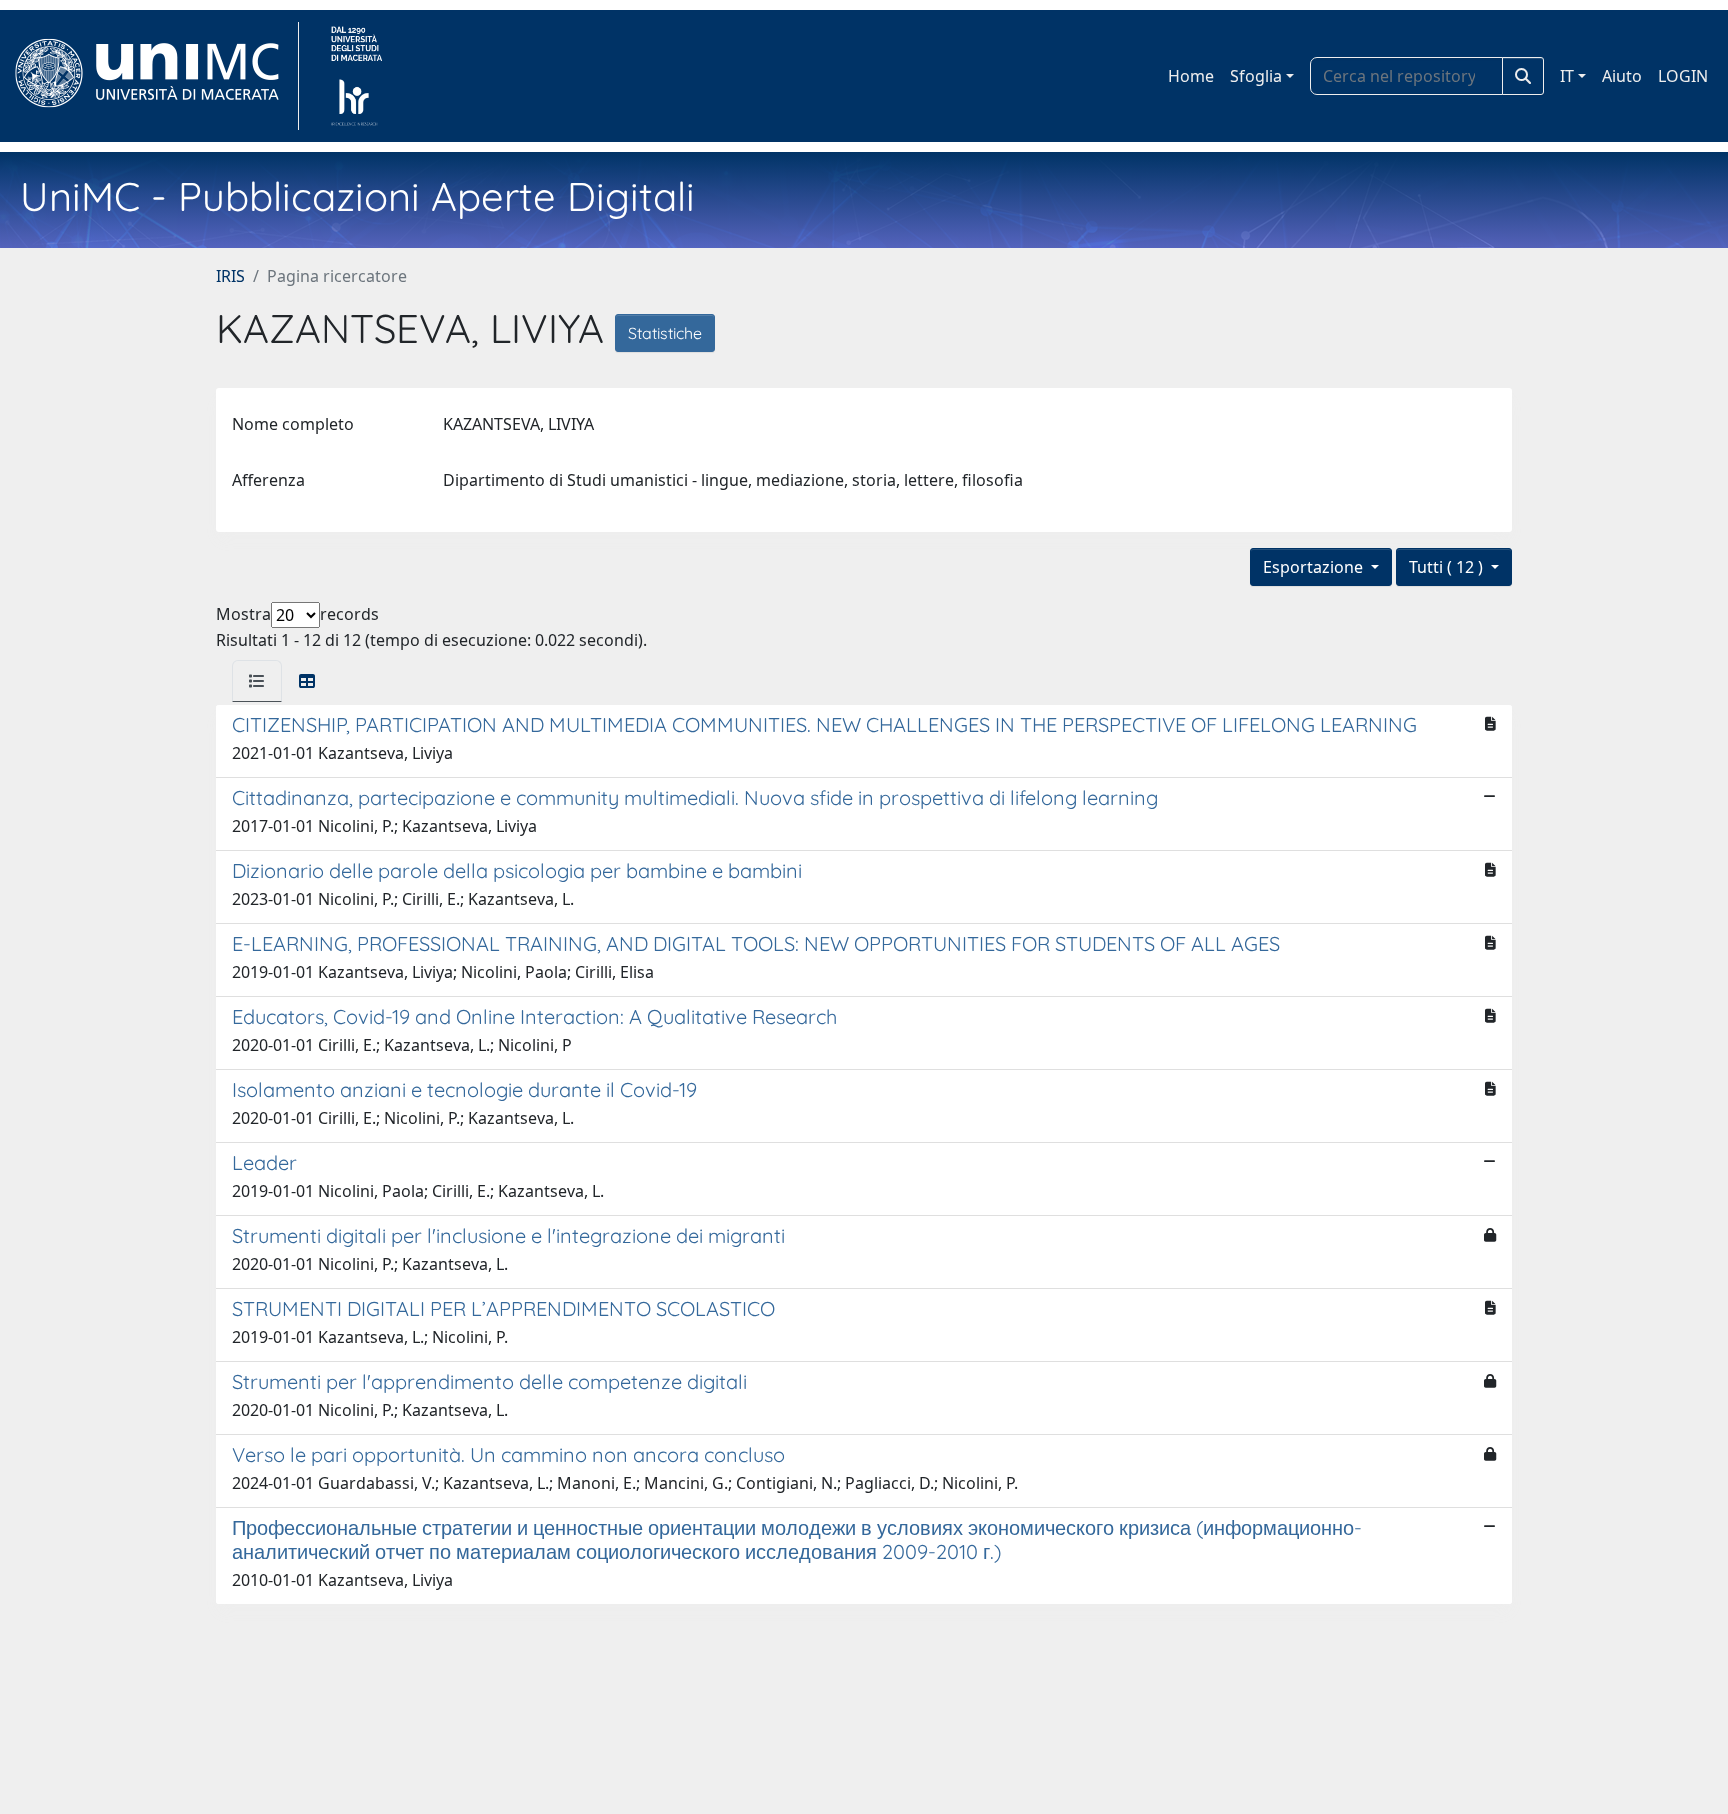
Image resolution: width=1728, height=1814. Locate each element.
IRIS (230, 276)
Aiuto (1622, 76)
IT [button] (1567, 76)
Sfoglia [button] (1256, 76)
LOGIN (1683, 76)
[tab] (257, 681)
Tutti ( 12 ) (1448, 567)
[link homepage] (155, 76)
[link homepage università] (356, 76)
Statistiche (665, 333)
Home (1191, 76)
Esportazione (1315, 567)
